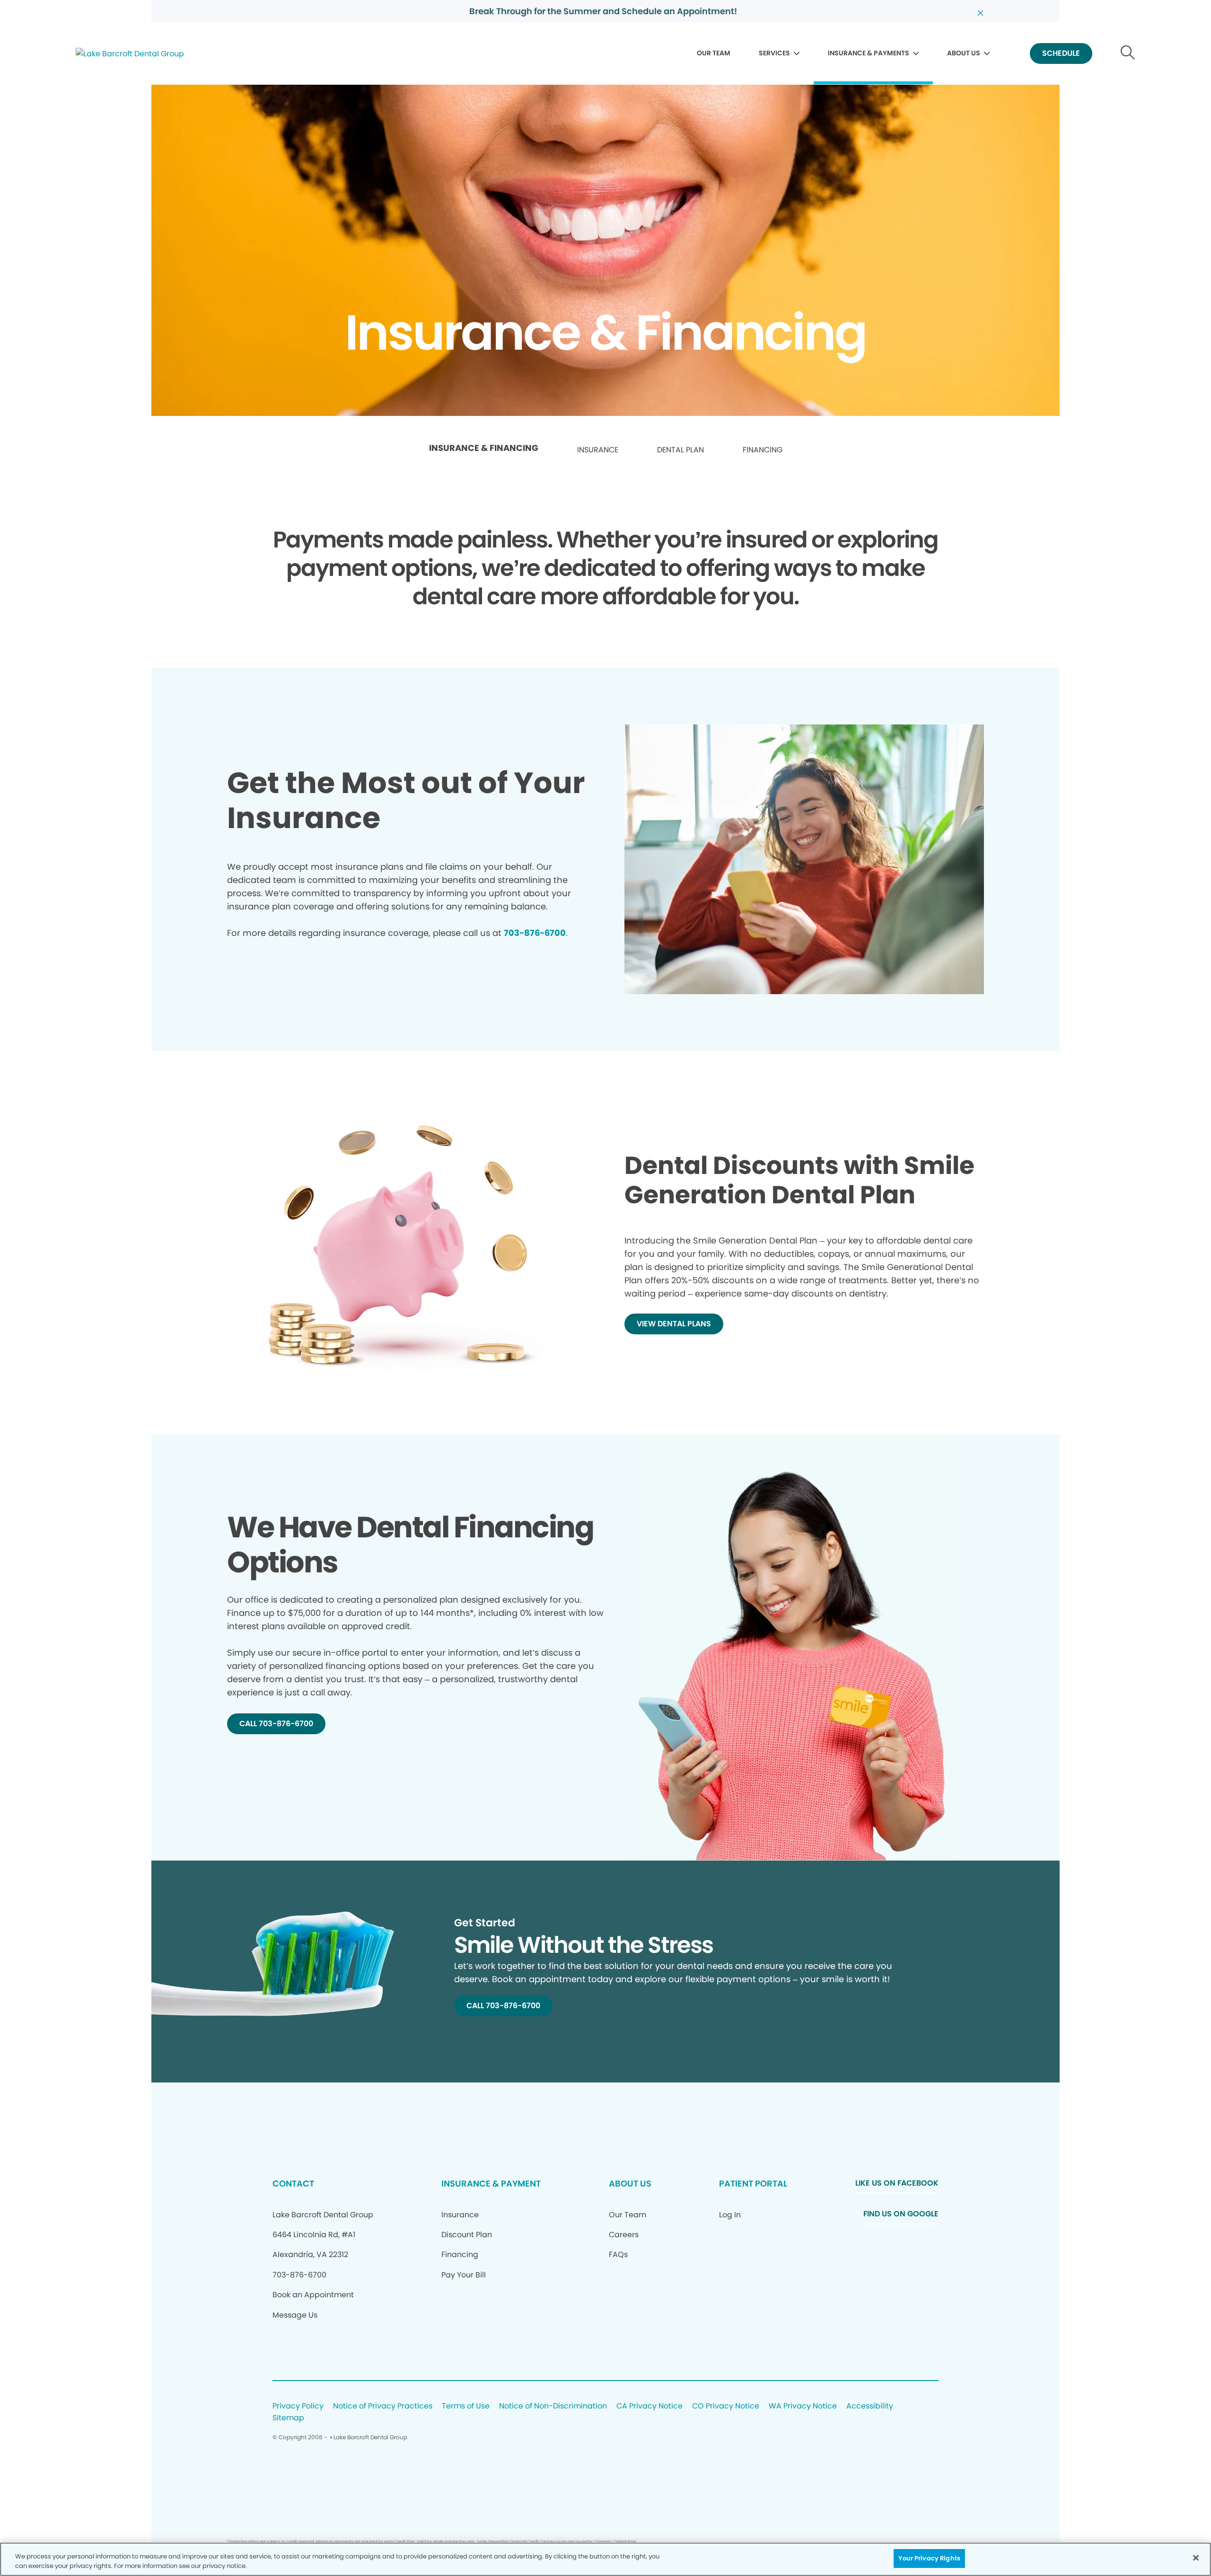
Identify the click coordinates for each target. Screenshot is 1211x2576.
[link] (484, 450)
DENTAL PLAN (680, 450)
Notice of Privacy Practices (383, 2406)
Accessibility (870, 2406)
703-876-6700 (535, 933)
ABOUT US (964, 53)
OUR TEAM (714, 53)
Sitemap (288, 2418)
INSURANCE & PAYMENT (491, 2183)
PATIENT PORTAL (753, 2183)
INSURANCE (598, 450)
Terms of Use (466, 2406)
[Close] (1196, 2558)
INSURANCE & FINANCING (484, 448)
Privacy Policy (298, 2406)
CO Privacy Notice (726, 2406)
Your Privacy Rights (929, 2558)
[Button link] (1128, 54)
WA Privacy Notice (803, 2406)
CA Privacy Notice (649, 2406)
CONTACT (293, 2183)
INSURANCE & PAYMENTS (869, 53)
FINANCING (763, 450)
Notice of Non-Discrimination (553, 2406)
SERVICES (774, 53)
